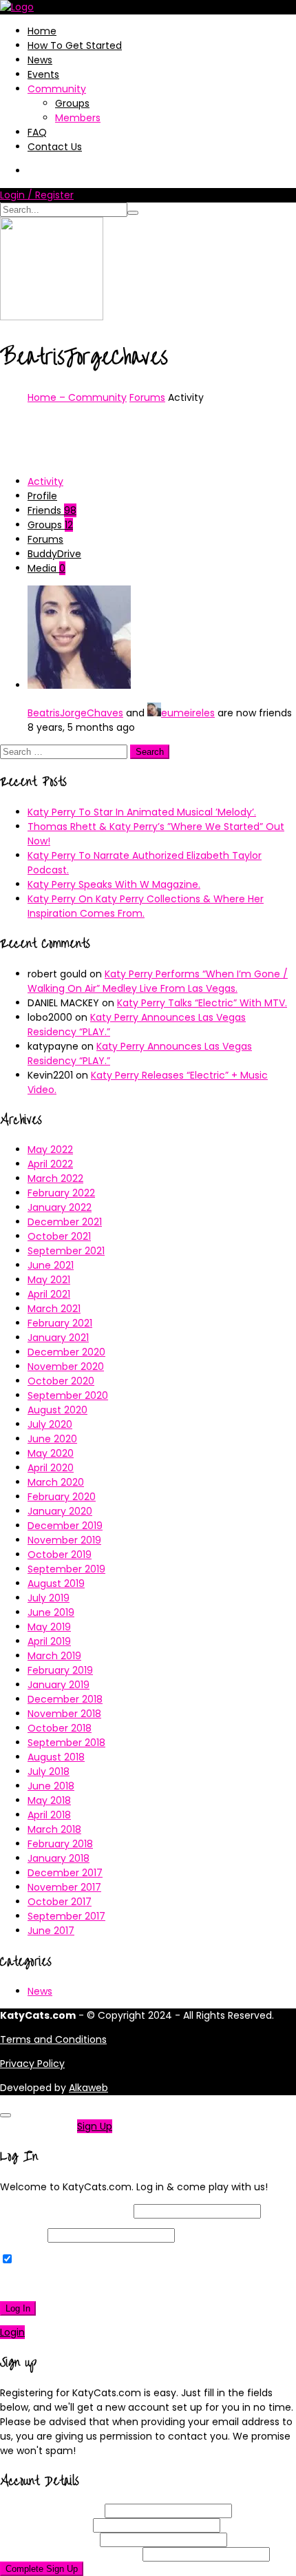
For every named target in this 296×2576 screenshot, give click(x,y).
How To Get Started (75, 45)
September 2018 (66, 1743)
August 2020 (57, 1410)
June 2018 (51, 1786)
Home (42, 31)
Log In (18, 2308)
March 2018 (54, 1829)
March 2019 (54, 1656)
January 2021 (58, 1338)
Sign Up (95, 2126)
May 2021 (49, 1280)
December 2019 (65, 1526)
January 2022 (60, 1207)
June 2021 (51, 1265)
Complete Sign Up (42, 2569)
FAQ (37, 132)
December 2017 (65, 1873)
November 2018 (64, 1714)
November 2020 (66, 1367)
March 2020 (56, 1482)
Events (43, 74)
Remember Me (51, 2260)
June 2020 (52, 1439)
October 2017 (60, 1902)
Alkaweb (88, 2088)
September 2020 (68, 1395)
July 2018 (49, 1772)
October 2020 (61, 1381)
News (40, 60)
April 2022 (50, 1164)
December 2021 (65, 1222)
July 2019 (49, 1598)
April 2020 (51, 1468)
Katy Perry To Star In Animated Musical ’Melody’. (142, 812)
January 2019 (59, 1685)
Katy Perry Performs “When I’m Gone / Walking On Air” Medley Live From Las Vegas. (158, 981)
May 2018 (49, 1800)
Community (57, 89)
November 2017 (64, 1887)
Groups (72, 103)
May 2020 (51, 1453)
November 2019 (64, 1540)
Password (22, 2235)
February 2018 (60, 1844)
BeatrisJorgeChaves (75, 713)
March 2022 (55, 1178)
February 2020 (62, 1497)
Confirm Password (70, 2554)
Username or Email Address (65, 2211)
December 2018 (65, 1699)
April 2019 (49, 1641)
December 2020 (66, 1352)
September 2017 (66, 1916)
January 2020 (60, 1511)
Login (12, 2332)
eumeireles (188, 713)
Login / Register (37, 195)
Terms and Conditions (53, 2039)
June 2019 (51, 1612)
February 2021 (60, 1323)
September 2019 (66, 1569)
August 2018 (56, 1757)
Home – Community (77, 397)
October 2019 (60, 1555)
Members (78, 118)
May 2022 (50, 1150)
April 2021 (49, 1294)
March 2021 (54, 1309)
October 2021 (59, 1236)
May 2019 (49, 1627)
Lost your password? (54, 2284)
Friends (52, 510)
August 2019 (56, 1583)
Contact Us (55, 147)
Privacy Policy (32, 2064)
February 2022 (61, 1193)
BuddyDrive (54, 554)
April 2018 (49, 1815)
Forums (147, 397)
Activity (45, 481)
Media (46, 568)
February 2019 (60, 1670)
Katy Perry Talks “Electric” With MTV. (202, 1003)
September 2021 (66, 1251)
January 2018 (59, 1858)
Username (51, 2511)
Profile (42, 496)
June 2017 (51, 1931)
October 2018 (60, 1728)
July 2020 (50, 1424)
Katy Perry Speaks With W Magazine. (114, 884)
